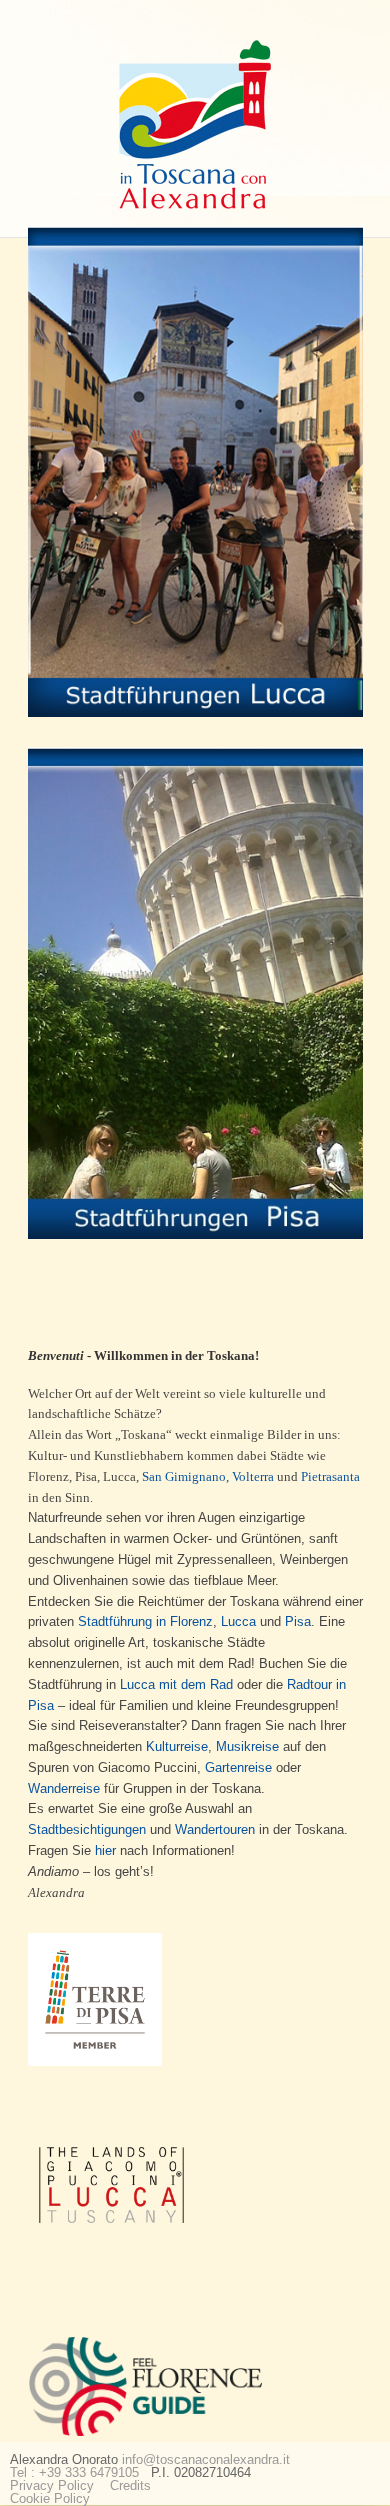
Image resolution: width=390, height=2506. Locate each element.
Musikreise (247, 1746)
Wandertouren (215, 1829)
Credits (130, 2485)
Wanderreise (64, 1788)
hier (105, 1850)
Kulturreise (177, 1746)
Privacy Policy (52, 2485)
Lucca (238, 1621)
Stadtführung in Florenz (145, 1621)
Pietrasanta (330, 1476)
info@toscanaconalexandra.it (206, 2459)
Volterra (253, 1476)
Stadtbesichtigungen (87, 1829)
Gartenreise (238, 1767)
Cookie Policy (50, 2498)
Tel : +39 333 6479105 (74, 2472)
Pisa (298, 1621)
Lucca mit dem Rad (176, 1684)
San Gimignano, (185, 1476)
